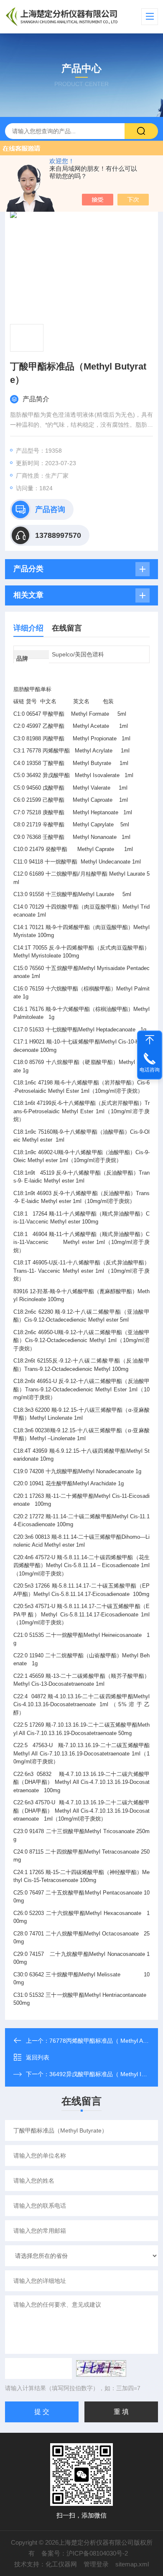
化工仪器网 (61, 2564)
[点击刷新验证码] (101, 2368)
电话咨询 (150, 1070)
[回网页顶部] (150, 1040)
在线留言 (67, 628)
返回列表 (38, 2057)
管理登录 (96, 2564)
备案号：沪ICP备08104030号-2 (85, 2553)
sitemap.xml (132, 2564)
